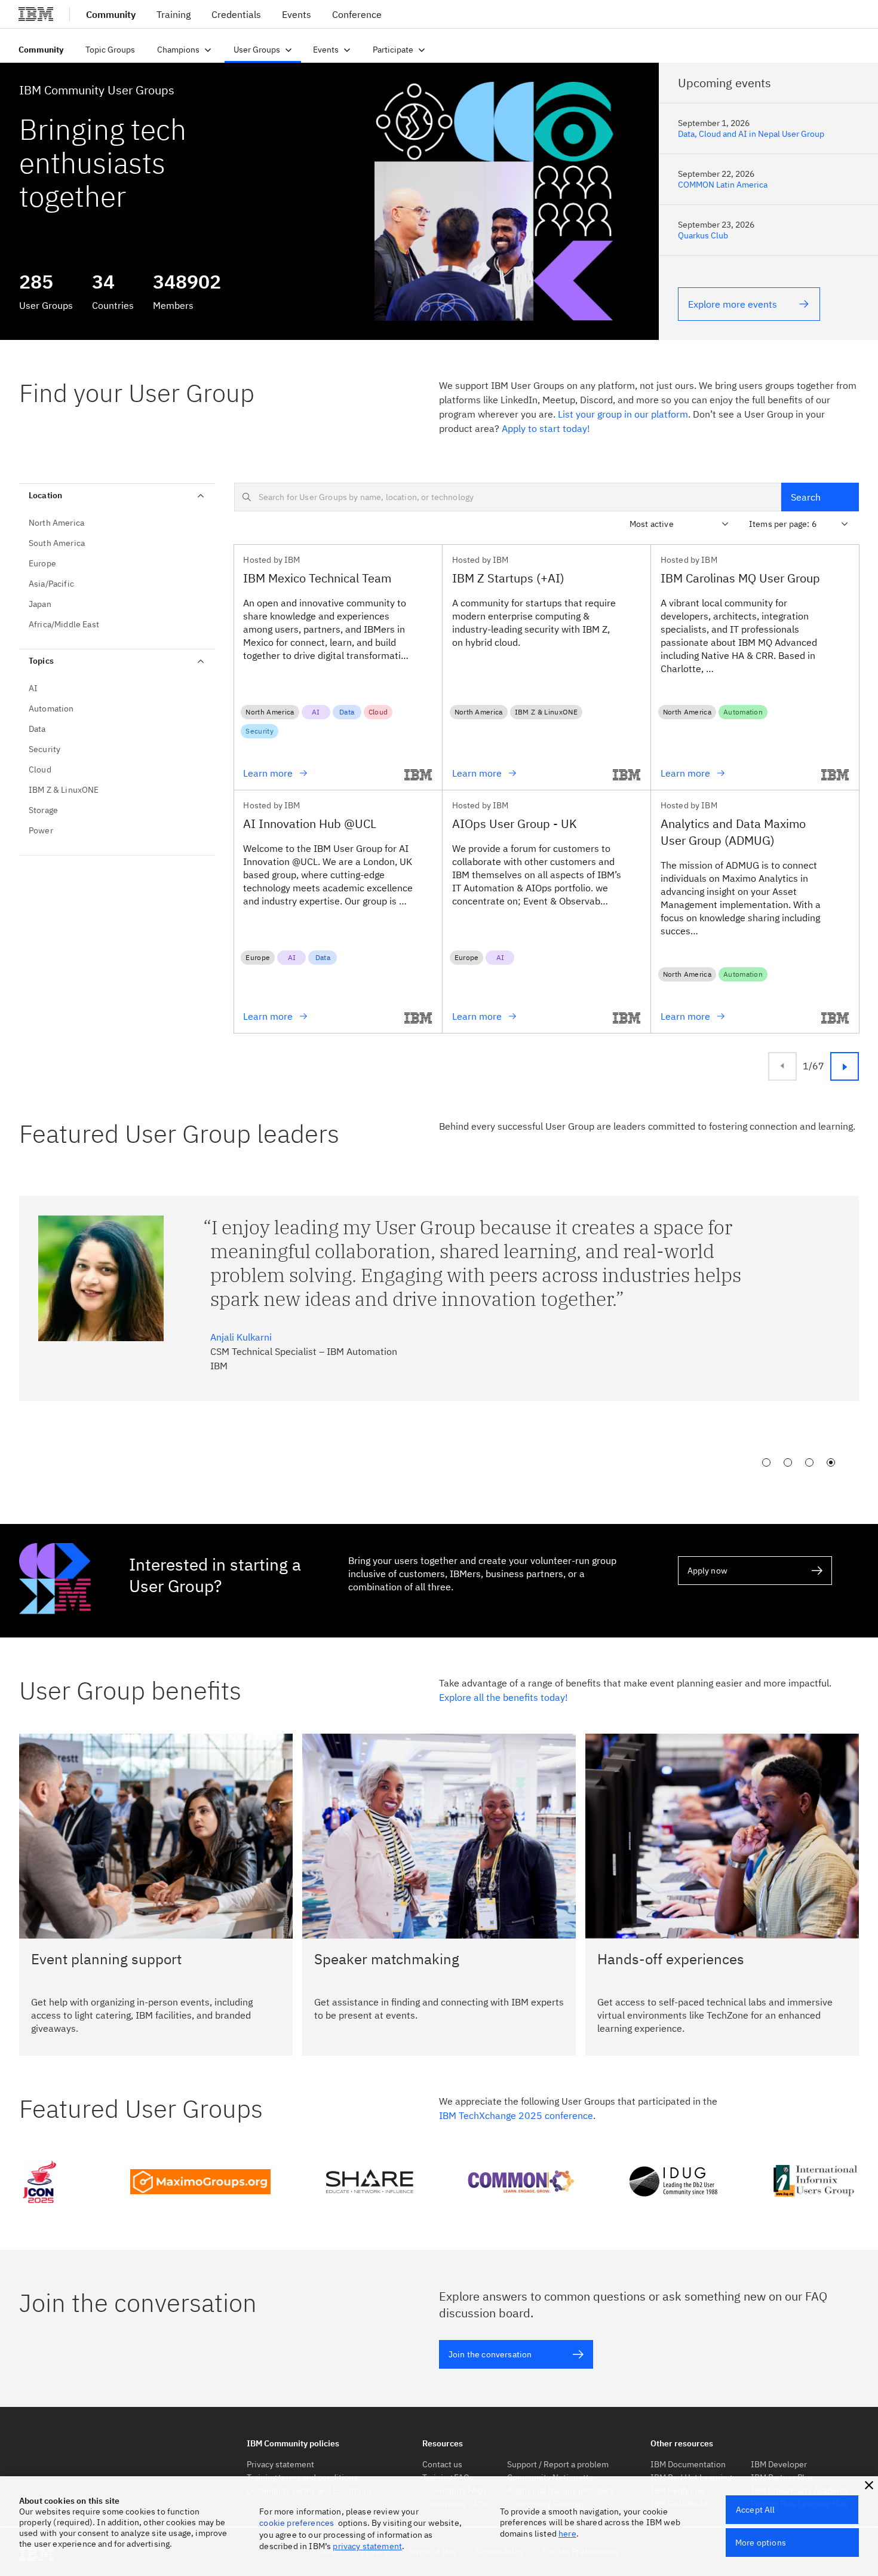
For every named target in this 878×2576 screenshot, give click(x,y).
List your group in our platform (623, 414)
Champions (178, 50)
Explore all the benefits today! (504, 1697)
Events (297, 14)
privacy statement (367, 2546)
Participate (393, 50)
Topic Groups (110, 50)
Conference (357, 14)
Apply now (707, 1571)
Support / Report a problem (558, 2464)
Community (41, 50)
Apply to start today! (546, 428)
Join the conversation (490, 2354)
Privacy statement (280, 2464)
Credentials (236, 14)
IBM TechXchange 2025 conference (516, 2115)
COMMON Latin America (723, 185)
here (567, 2534)
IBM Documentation (688, 2464)
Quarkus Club (703, 235)
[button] (869, 2485)
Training (174, 14)
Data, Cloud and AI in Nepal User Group (751, 134)
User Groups (257, 50)
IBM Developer (779, 2464)
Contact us (442, 2464)
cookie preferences (297, 2523)
